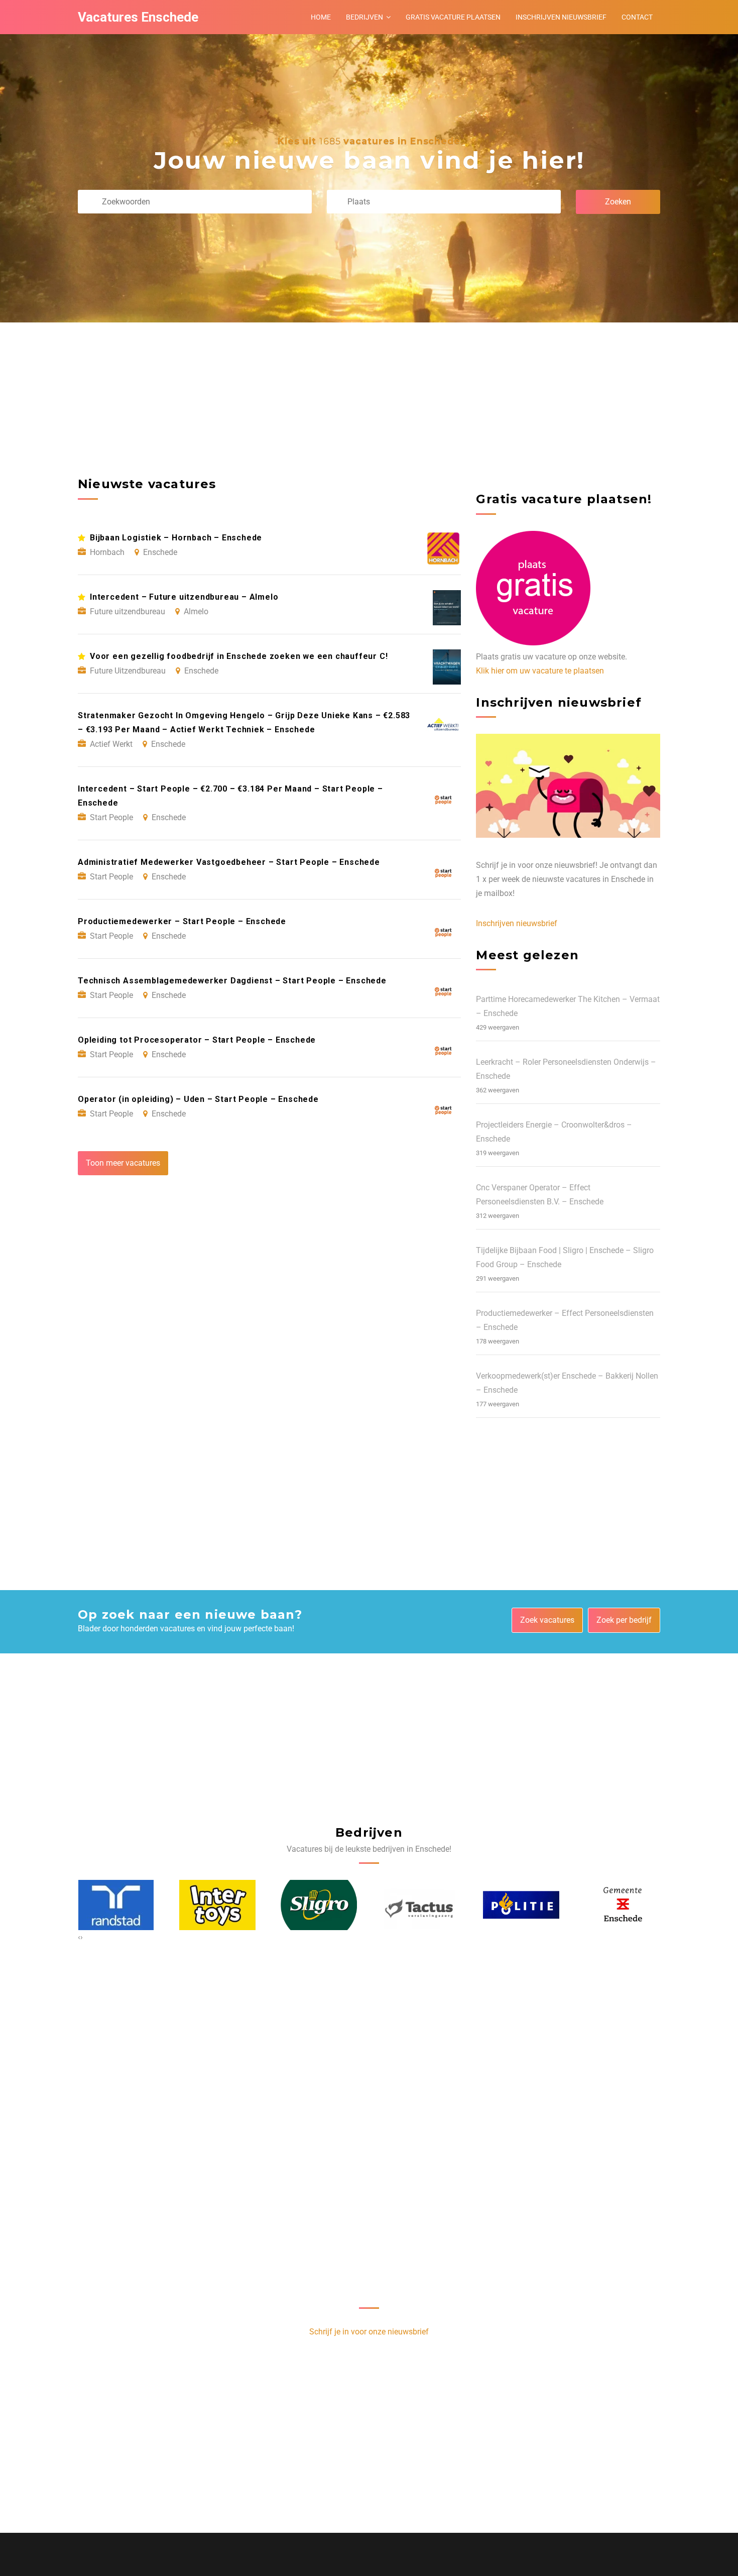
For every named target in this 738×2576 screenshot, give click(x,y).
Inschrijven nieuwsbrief (561, 17)
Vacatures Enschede (138, 17)
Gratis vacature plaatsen (453, 17)
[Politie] (420, 1905)
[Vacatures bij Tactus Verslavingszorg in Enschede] (319, 1905)
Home (321, 17)
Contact (637, 17)
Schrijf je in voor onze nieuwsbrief (369, 2332)
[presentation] (79, 1937)
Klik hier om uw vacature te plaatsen (540, 671)
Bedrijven (364, 17)
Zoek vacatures (547, 1620)
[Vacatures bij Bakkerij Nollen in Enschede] (623, 1905)
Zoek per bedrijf (624, 1620)
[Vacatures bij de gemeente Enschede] (521, 1905)
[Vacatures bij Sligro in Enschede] (217, 1905)
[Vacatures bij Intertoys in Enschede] (116, 1905)
